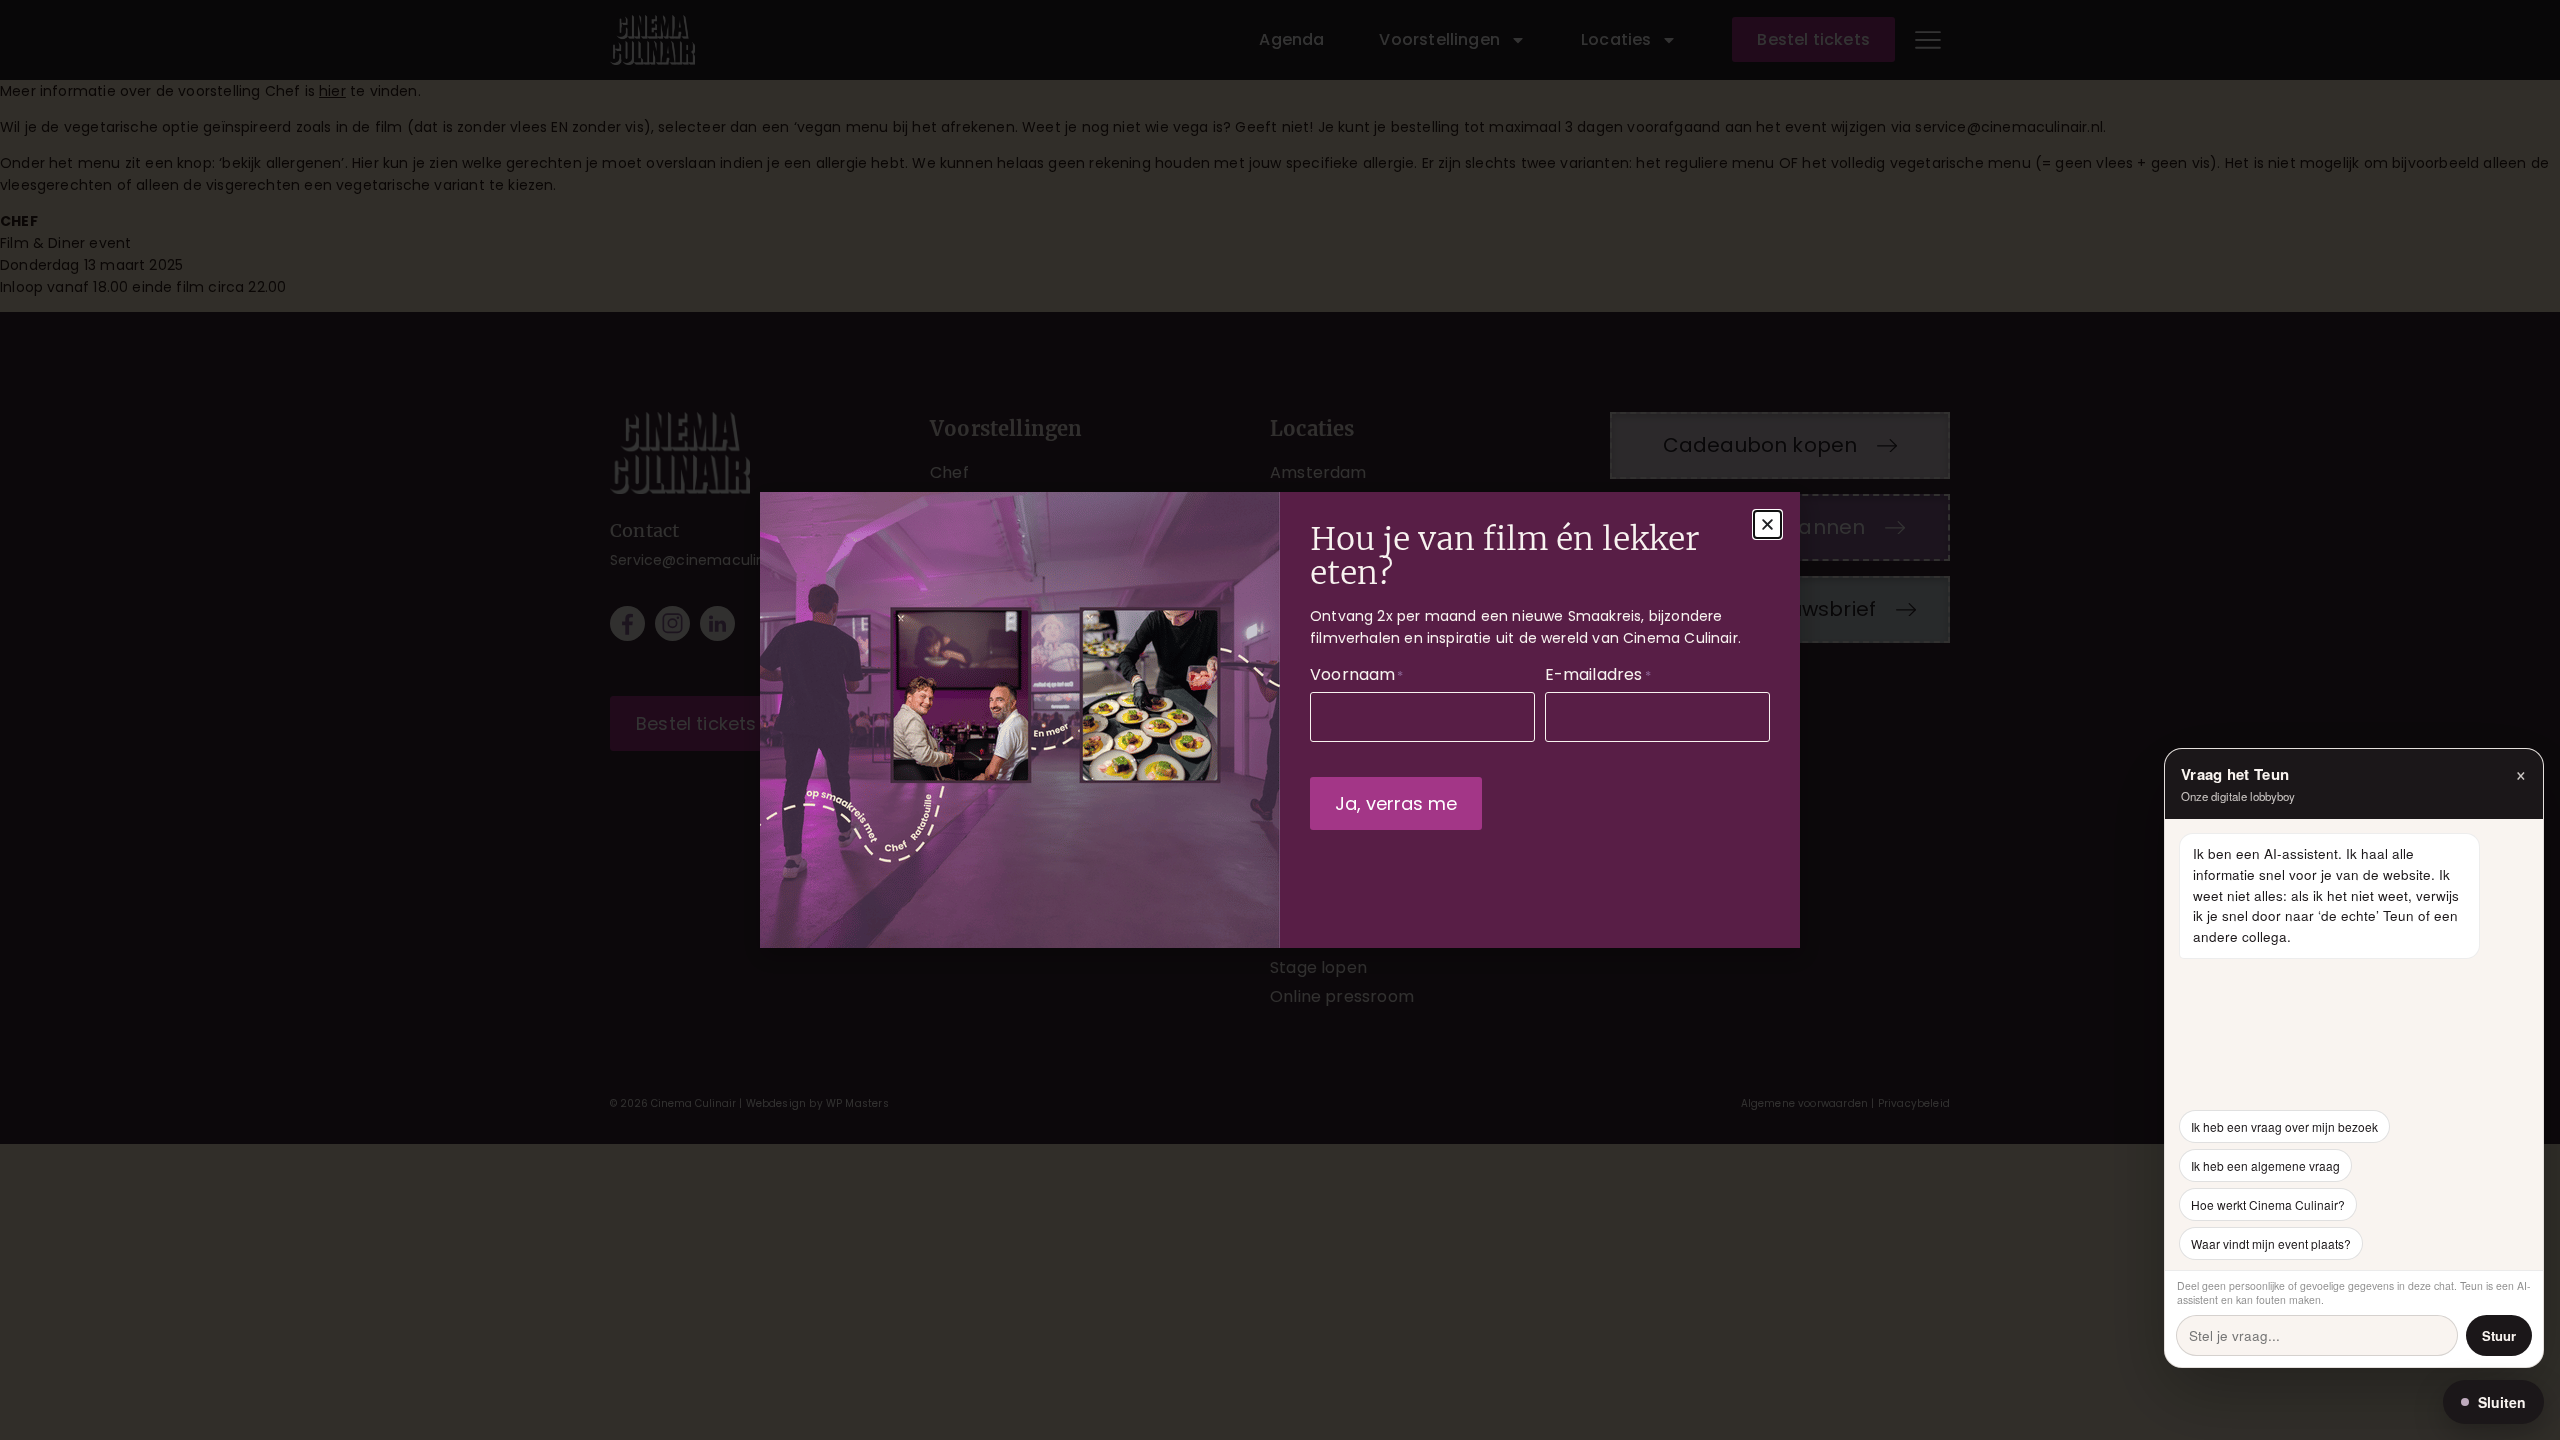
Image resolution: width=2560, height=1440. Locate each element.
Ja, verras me (1396, 803)
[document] (1280, 720)
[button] (1767, 524)
